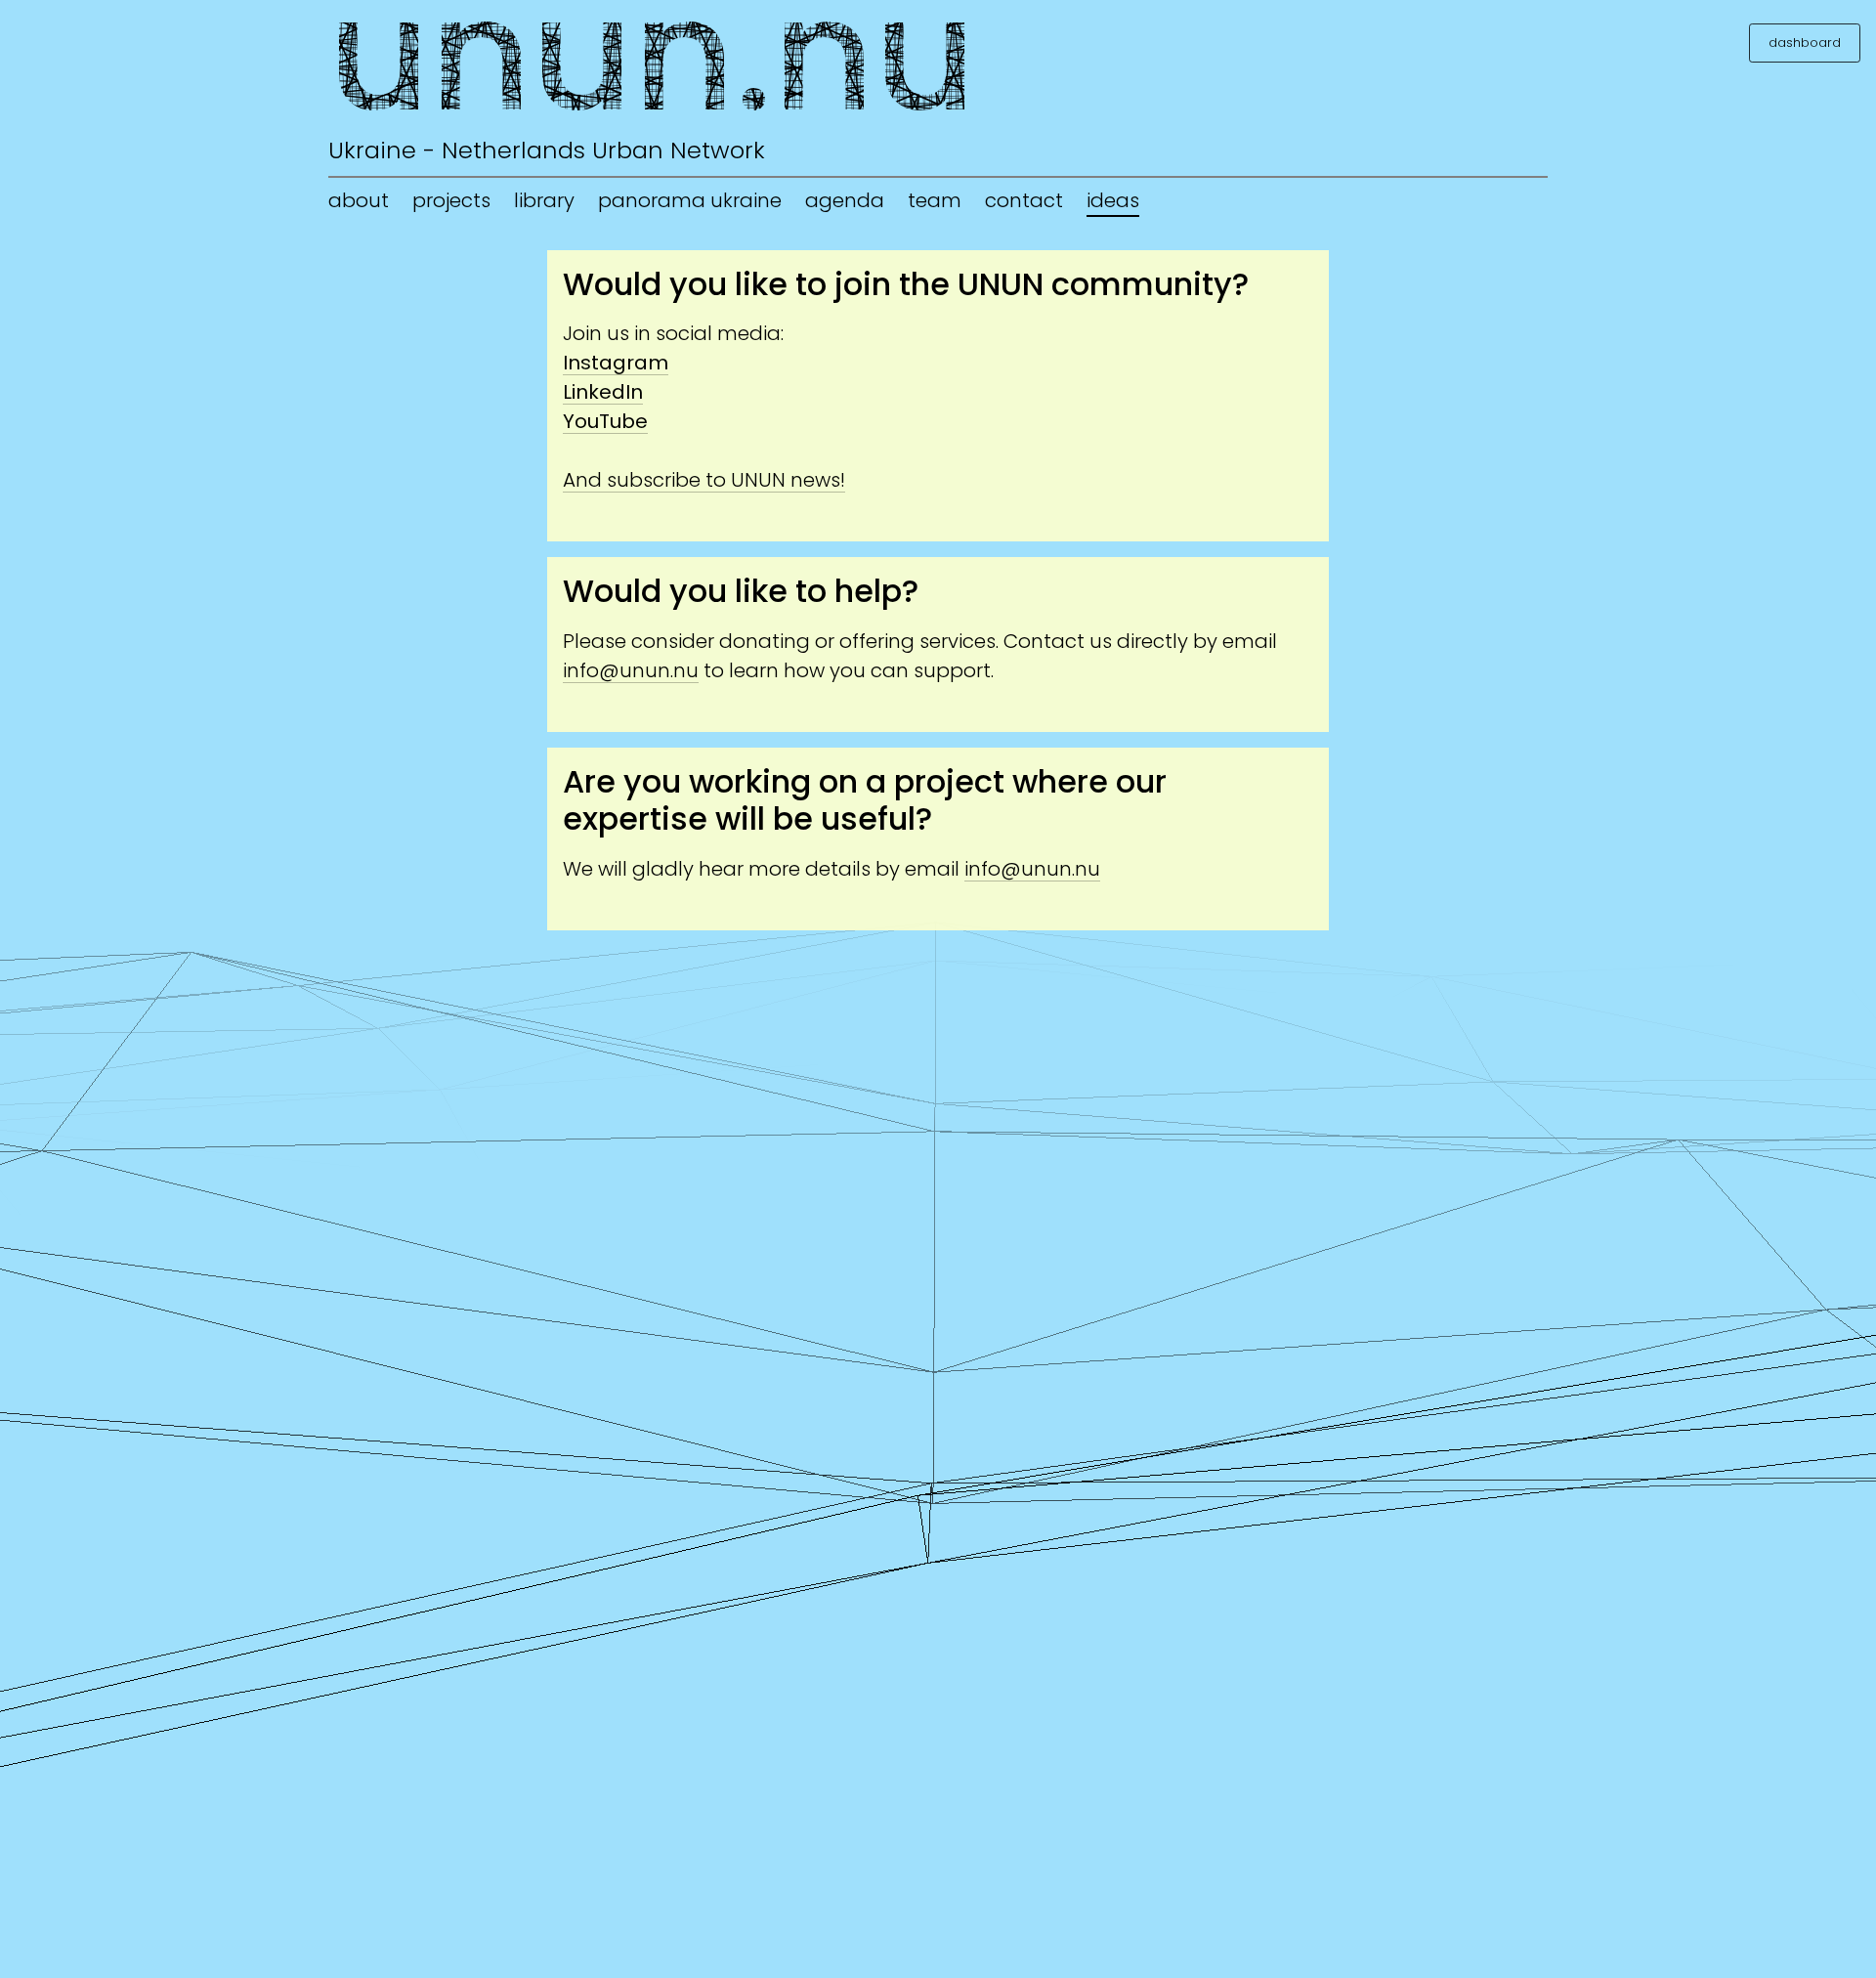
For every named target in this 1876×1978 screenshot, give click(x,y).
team (935, 200)
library (544, 200)
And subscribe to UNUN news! (704, 480)
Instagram (616, 363)
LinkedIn (603, 392)
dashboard (1805, 43)
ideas (1113, 200)
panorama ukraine (690, 200)
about (359, 200)
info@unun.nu (631, 670)
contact (1024, 200)
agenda (845, 200)
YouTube (605, 421)
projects (451, 200)
